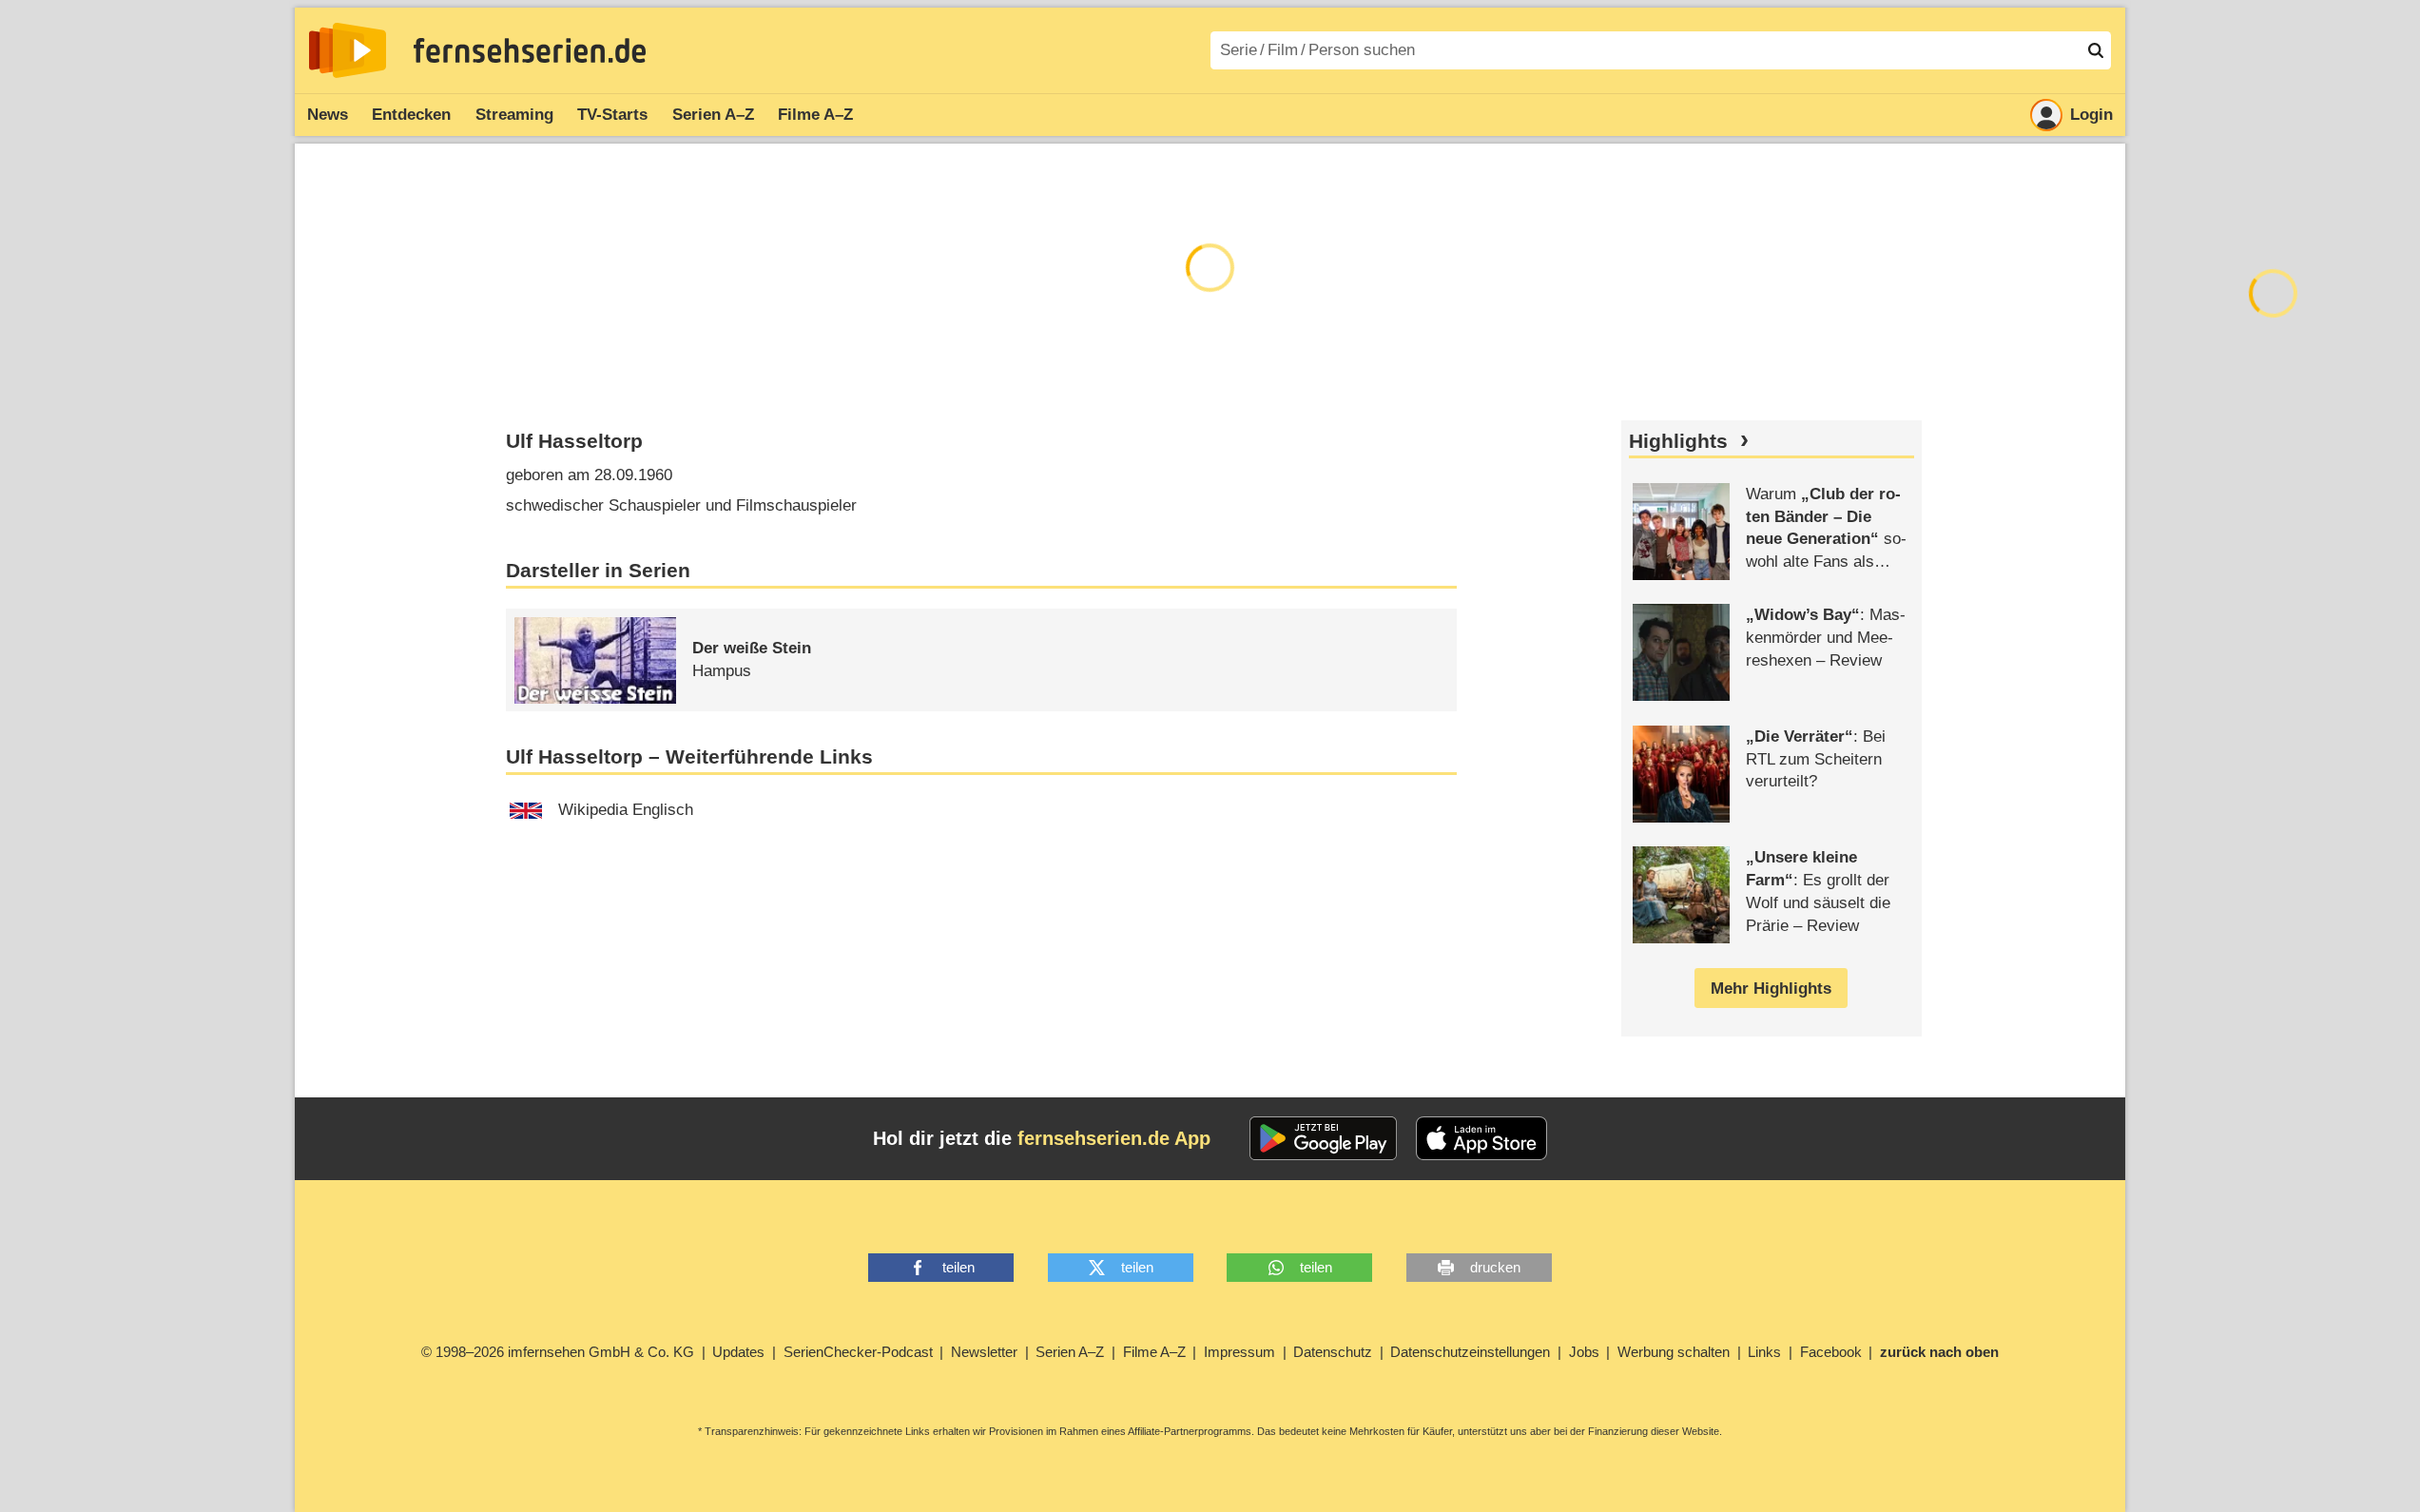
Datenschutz (1333, 1352)
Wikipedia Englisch (626, 810)
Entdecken (411, 115)
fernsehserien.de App (1114, 1138)
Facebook (1831, 1352)
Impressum (1239, 1352)
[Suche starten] (2096, 50)
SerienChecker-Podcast (858, 1352)
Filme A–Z (815, 115)
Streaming (514, 115)
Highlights (1678, 441)
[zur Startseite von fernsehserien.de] (348, 50)
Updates (738, 1352)
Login (2091, 115)
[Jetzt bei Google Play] (1323, 1138)
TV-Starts (612, 115)
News (328, 115)
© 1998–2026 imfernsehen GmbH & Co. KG (558, 1352)
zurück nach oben (1939, 1352)
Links (1764, 1352)
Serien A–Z (713, 115)
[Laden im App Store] (1481, 1138)
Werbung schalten (1674, 1352)
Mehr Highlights (1771, 989)
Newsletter (984, 1352)
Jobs (1584, 1352)
